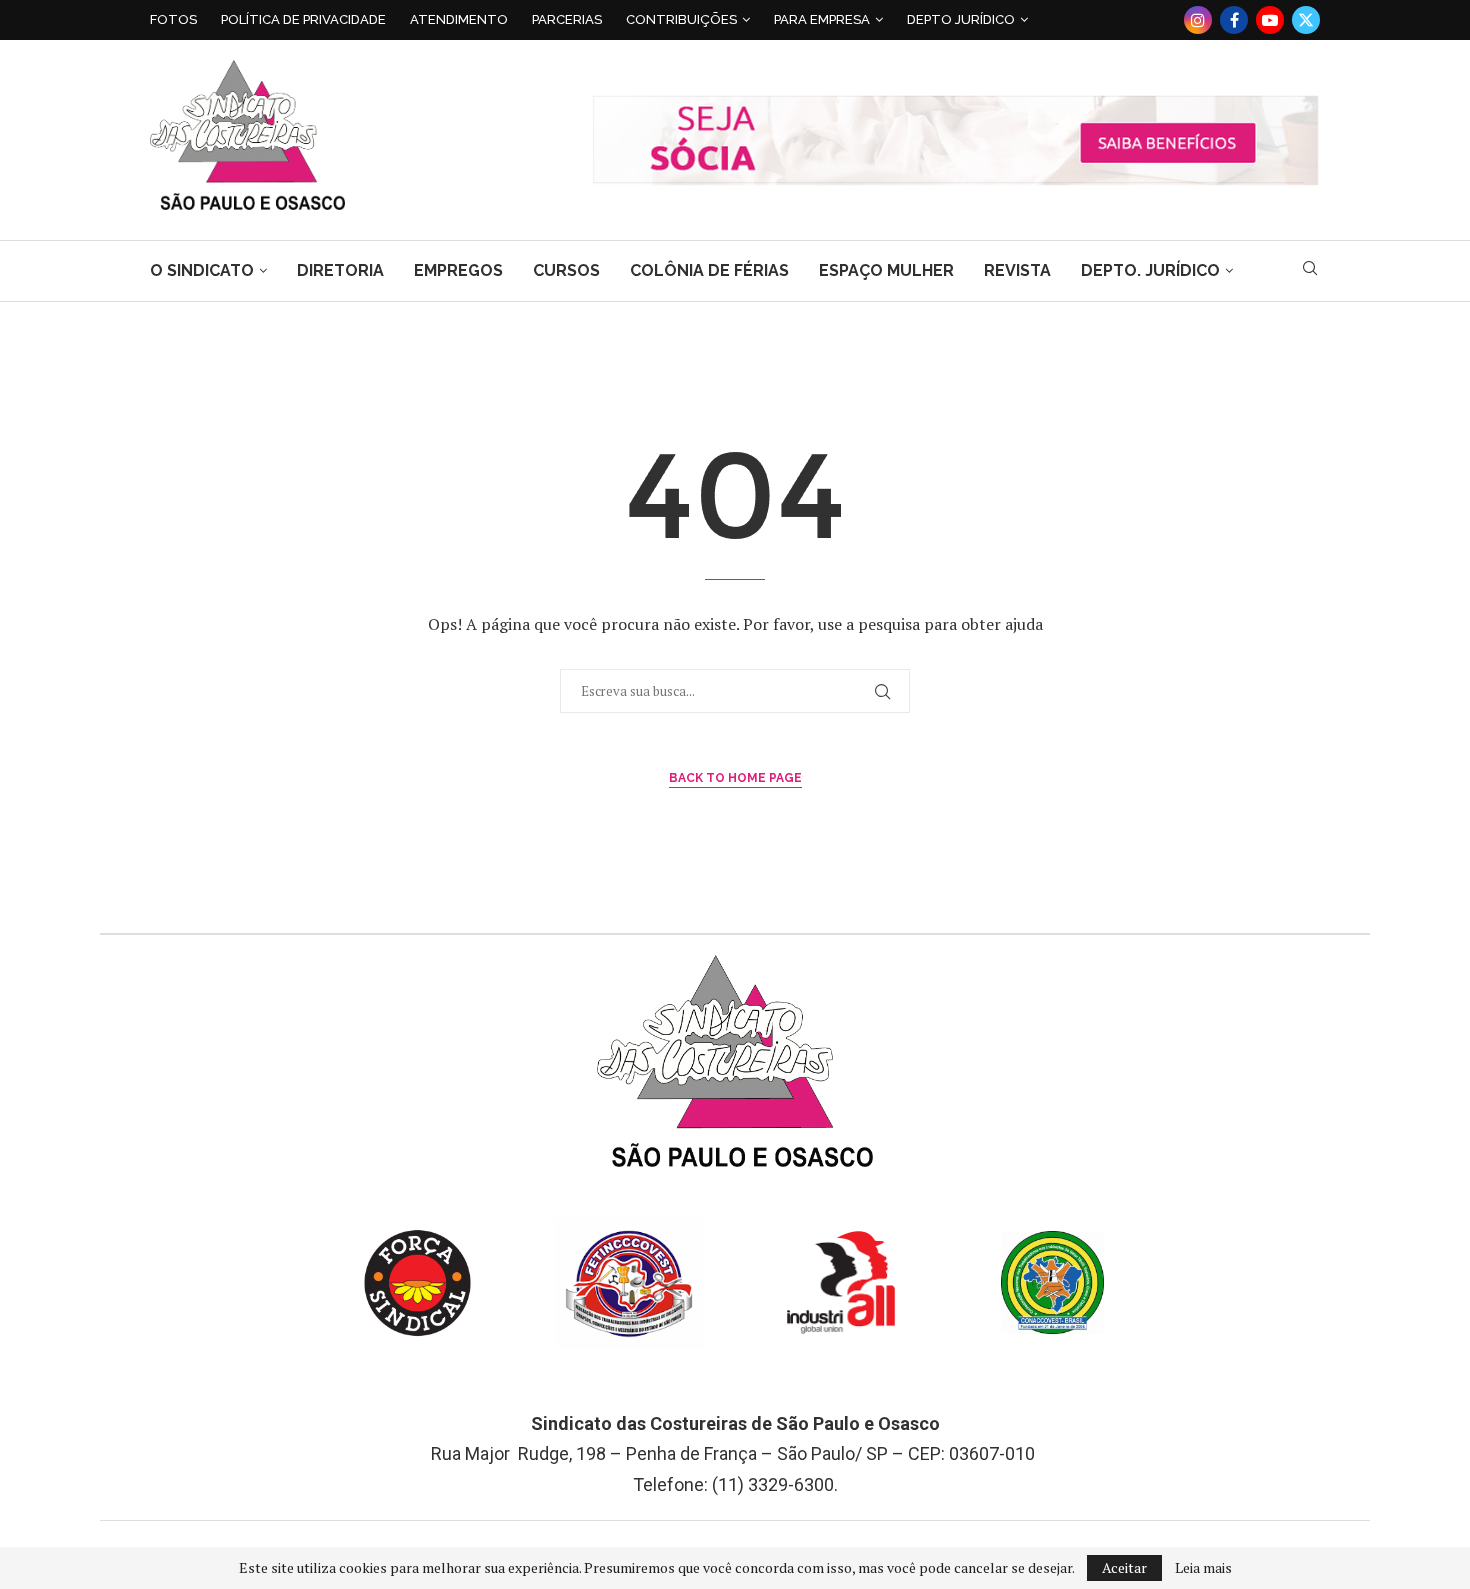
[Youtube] (1270, 20)
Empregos (458, 270)
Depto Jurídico (961, 19)
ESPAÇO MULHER (886, 270)
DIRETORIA (340, 270)
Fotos (173, 19)
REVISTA (1017, 270)
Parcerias (567, 19)
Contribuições (681, 19)
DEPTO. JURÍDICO (1150, 270)
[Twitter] (1306, 20)
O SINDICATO (202, 270)
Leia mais (1203, 1568)
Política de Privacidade (303, 19)
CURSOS (566, 270)
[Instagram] (1198, 20)
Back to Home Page (735, 778)
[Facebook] (1234, 20)
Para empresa (822, 19)
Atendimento (459, 19)
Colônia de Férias (709, 270)
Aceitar (1124, 1567)
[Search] (1310, 270)
